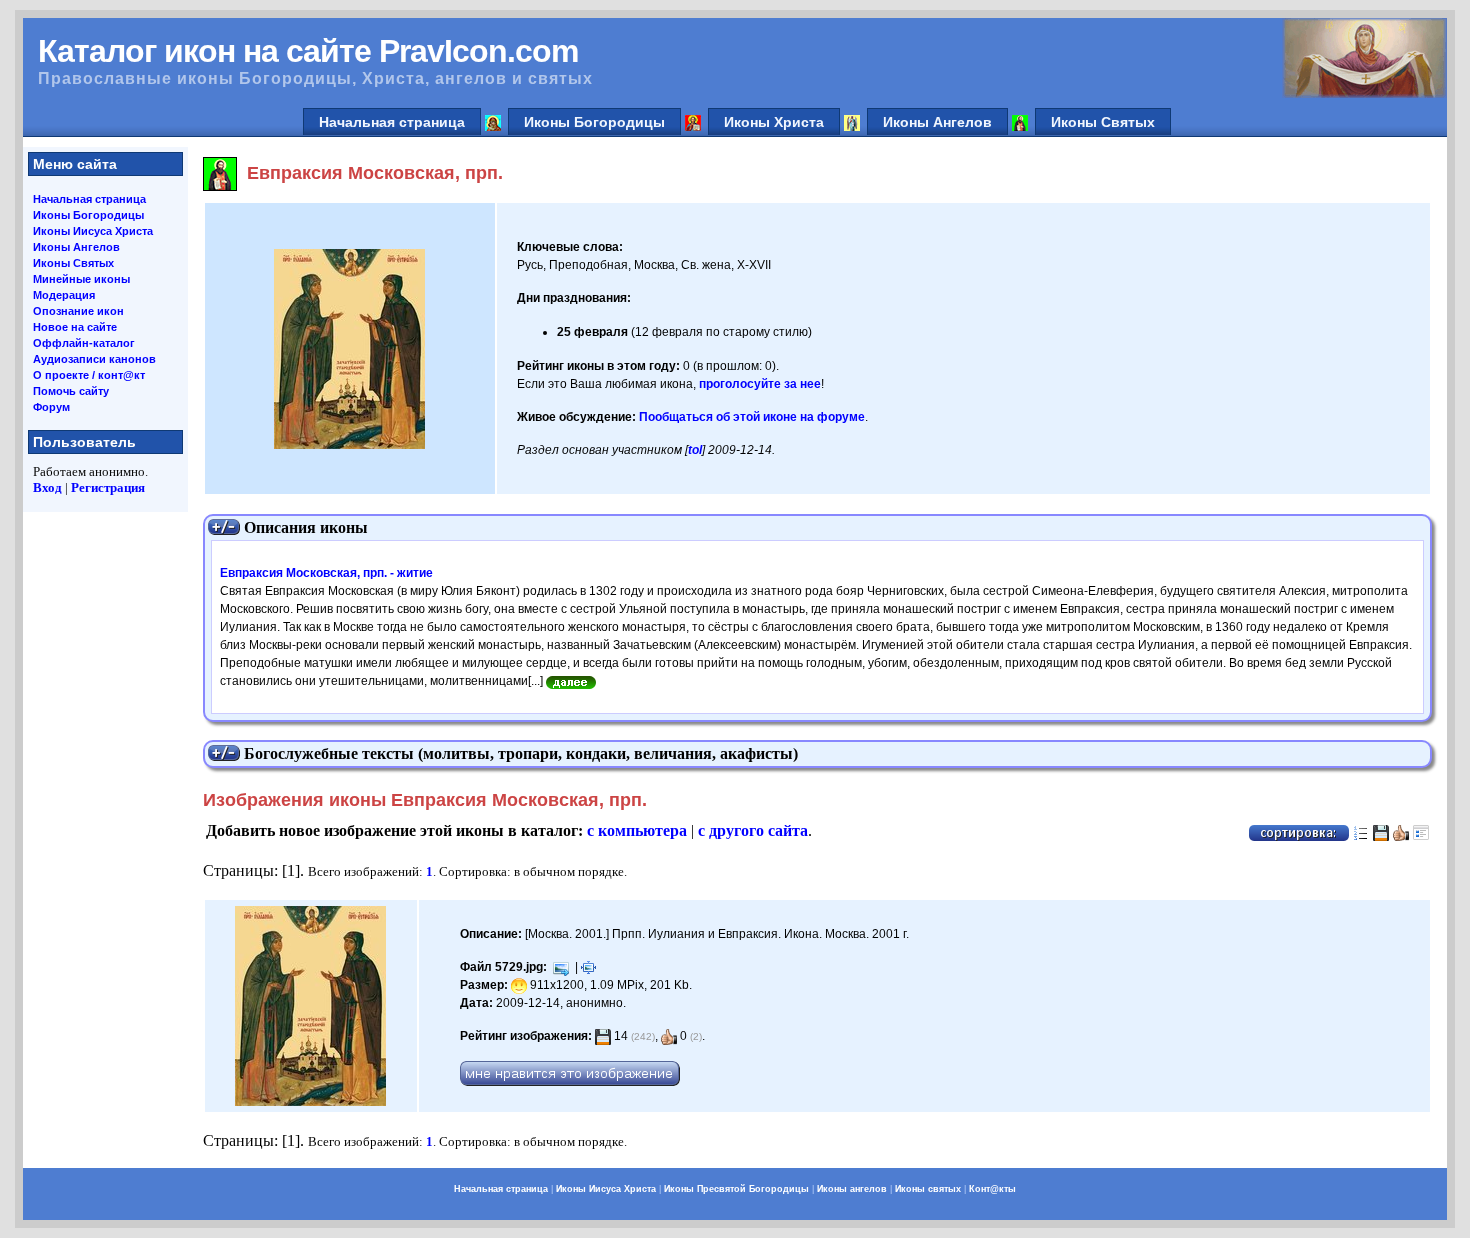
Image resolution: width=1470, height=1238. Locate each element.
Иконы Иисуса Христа (93, 231)
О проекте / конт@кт (89, 375)
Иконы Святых (1103, 122)
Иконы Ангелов (937, 122)
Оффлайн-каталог (84, 343)
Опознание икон (78, 311)
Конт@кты (992, 1189)
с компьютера (637, 830)
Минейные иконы (81, 279)
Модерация (64, 295)
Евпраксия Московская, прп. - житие (326, 573)
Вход (47, 487)
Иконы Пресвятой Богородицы (736, 1189)
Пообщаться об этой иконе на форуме (752, 417)
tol (695, 450)
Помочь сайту (71, 391)
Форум (51, 407)
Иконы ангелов (852, 1189)
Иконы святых (928, 1189)
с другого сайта (753, 830)
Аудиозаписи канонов (94, 359)
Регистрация (108, 487)
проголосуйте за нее (760, 384)
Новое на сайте (75, 327)
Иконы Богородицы (594, 122)
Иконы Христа (774, 122)
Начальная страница (392, 122)
